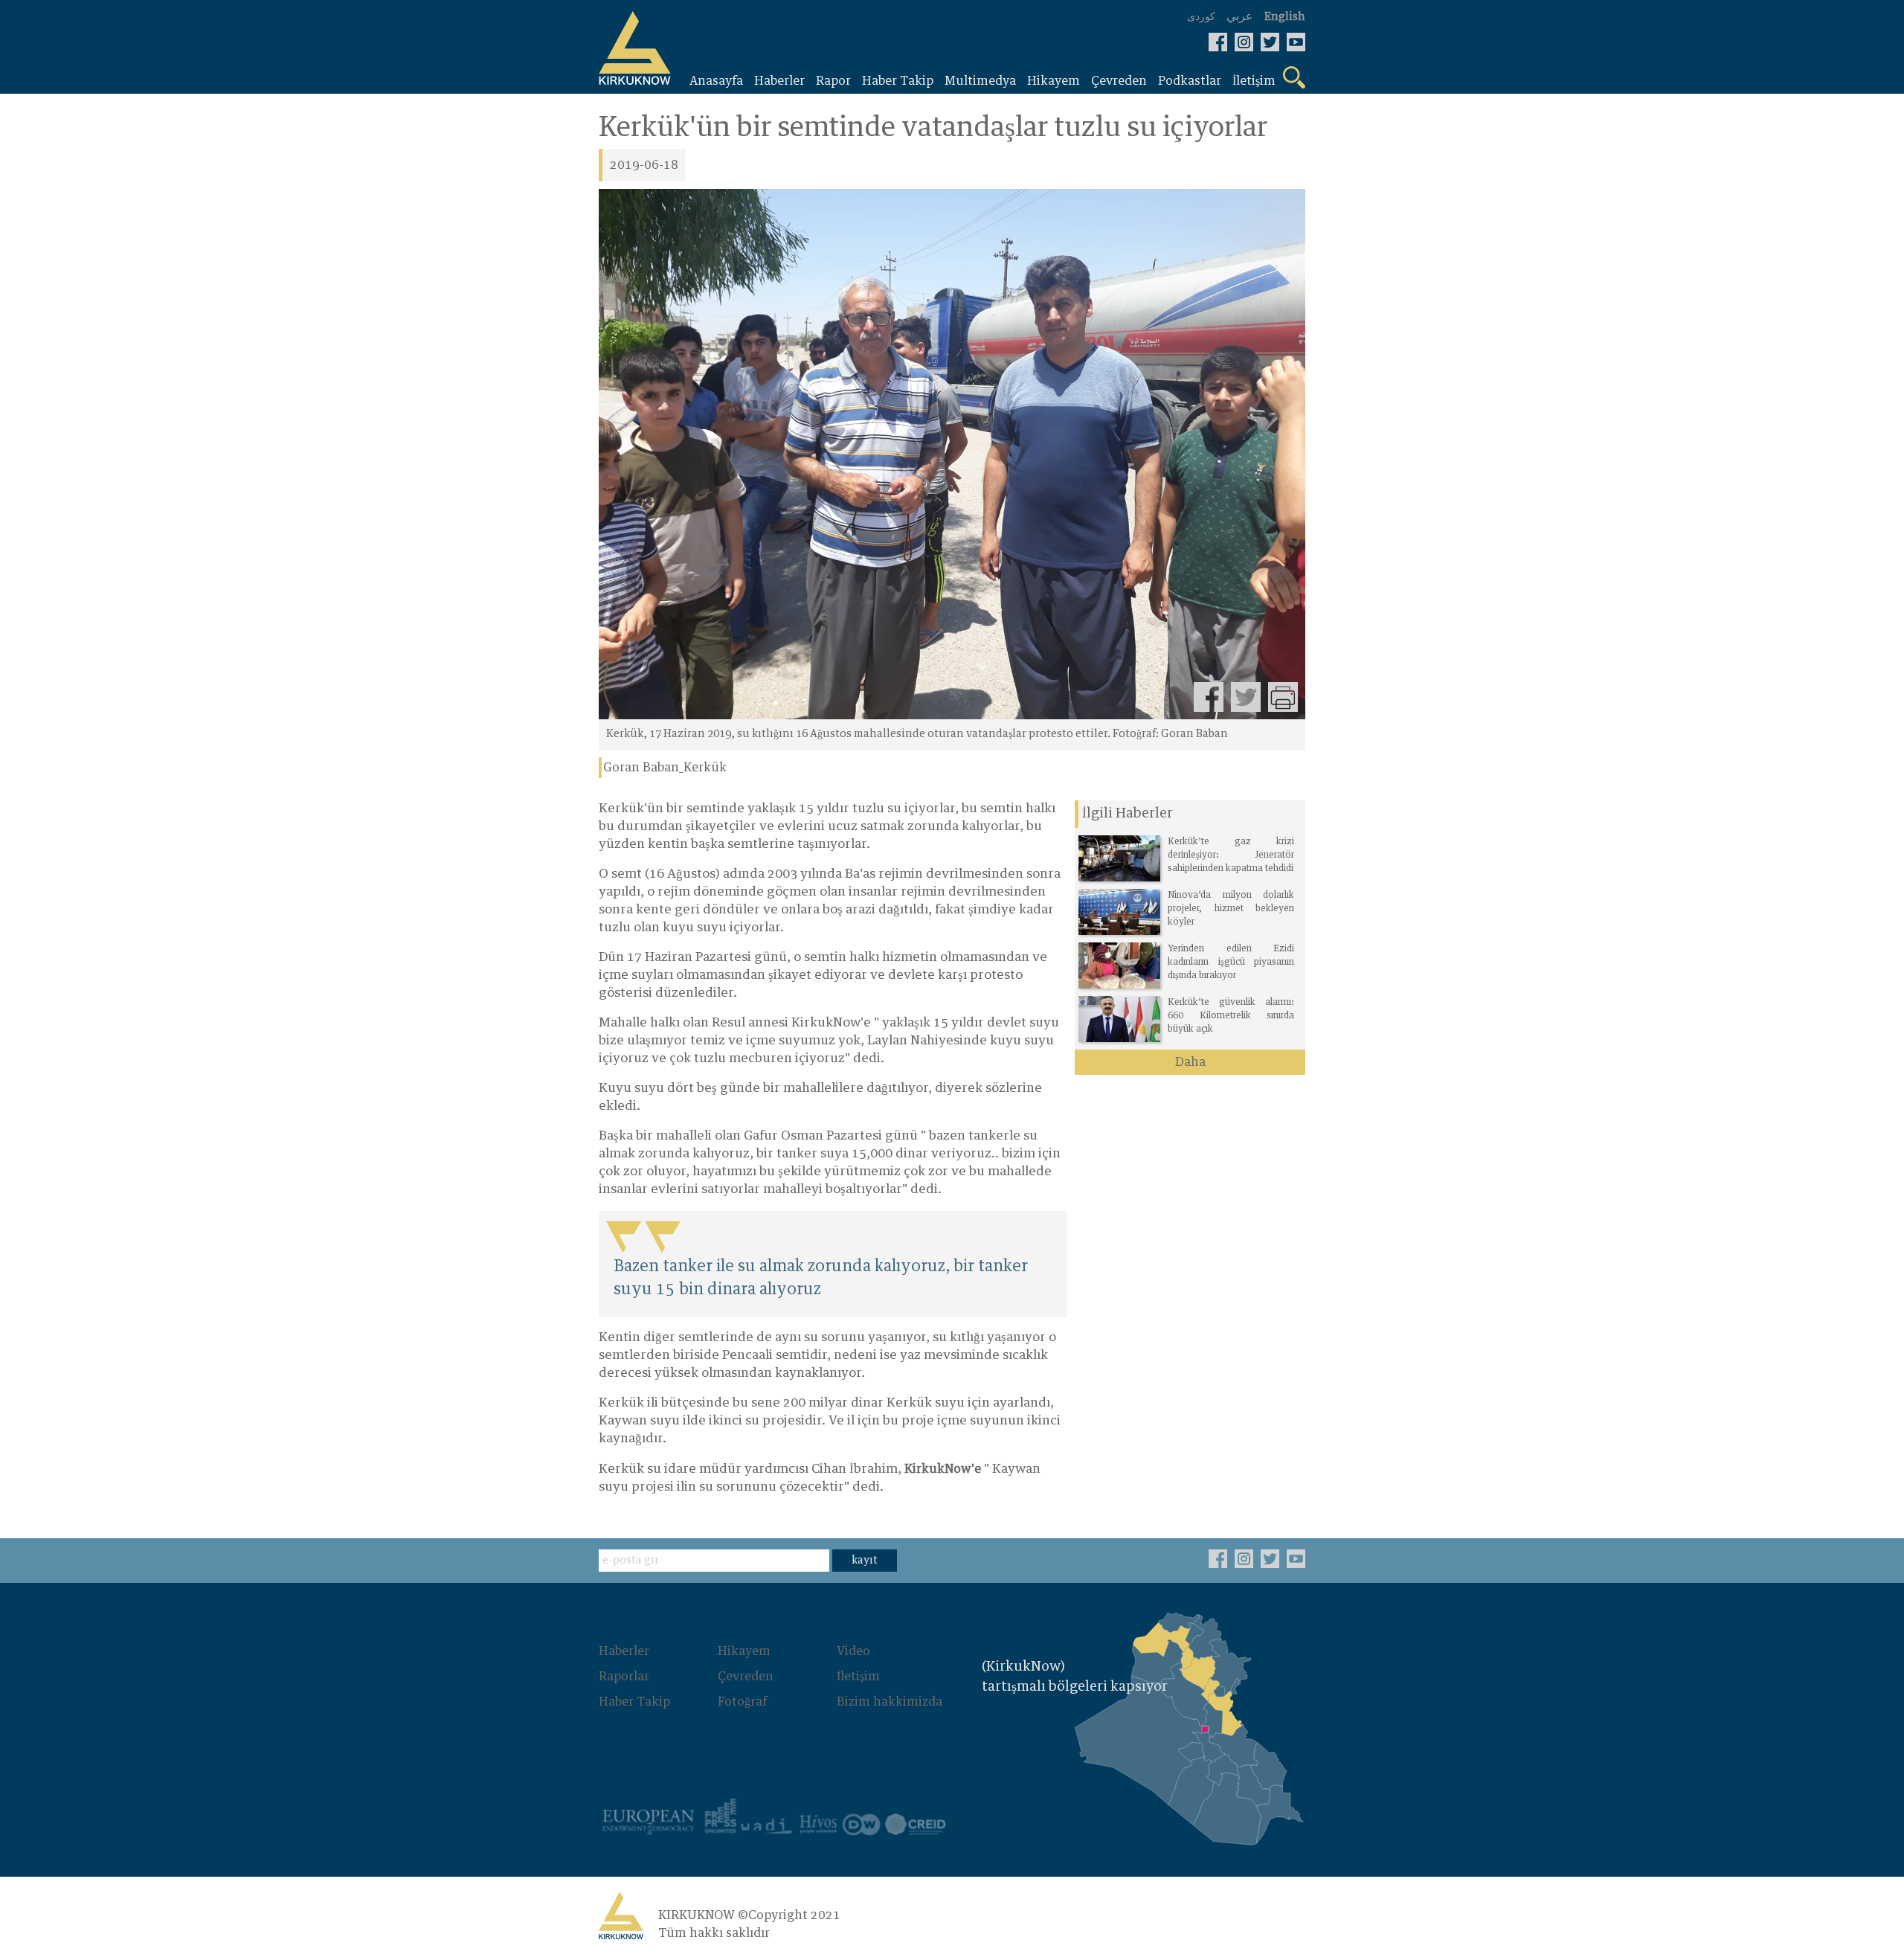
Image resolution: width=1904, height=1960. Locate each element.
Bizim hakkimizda (890, 1702)
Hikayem (744, 1651)
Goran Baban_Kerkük (665, 768)
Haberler (624, 1651)
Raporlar (624, 1677)
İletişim (858, 1677)
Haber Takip (634, 1702)
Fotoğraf (742, 1702)
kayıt (865, 1561)
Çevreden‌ (746, 1677)
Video (853, 1651)
